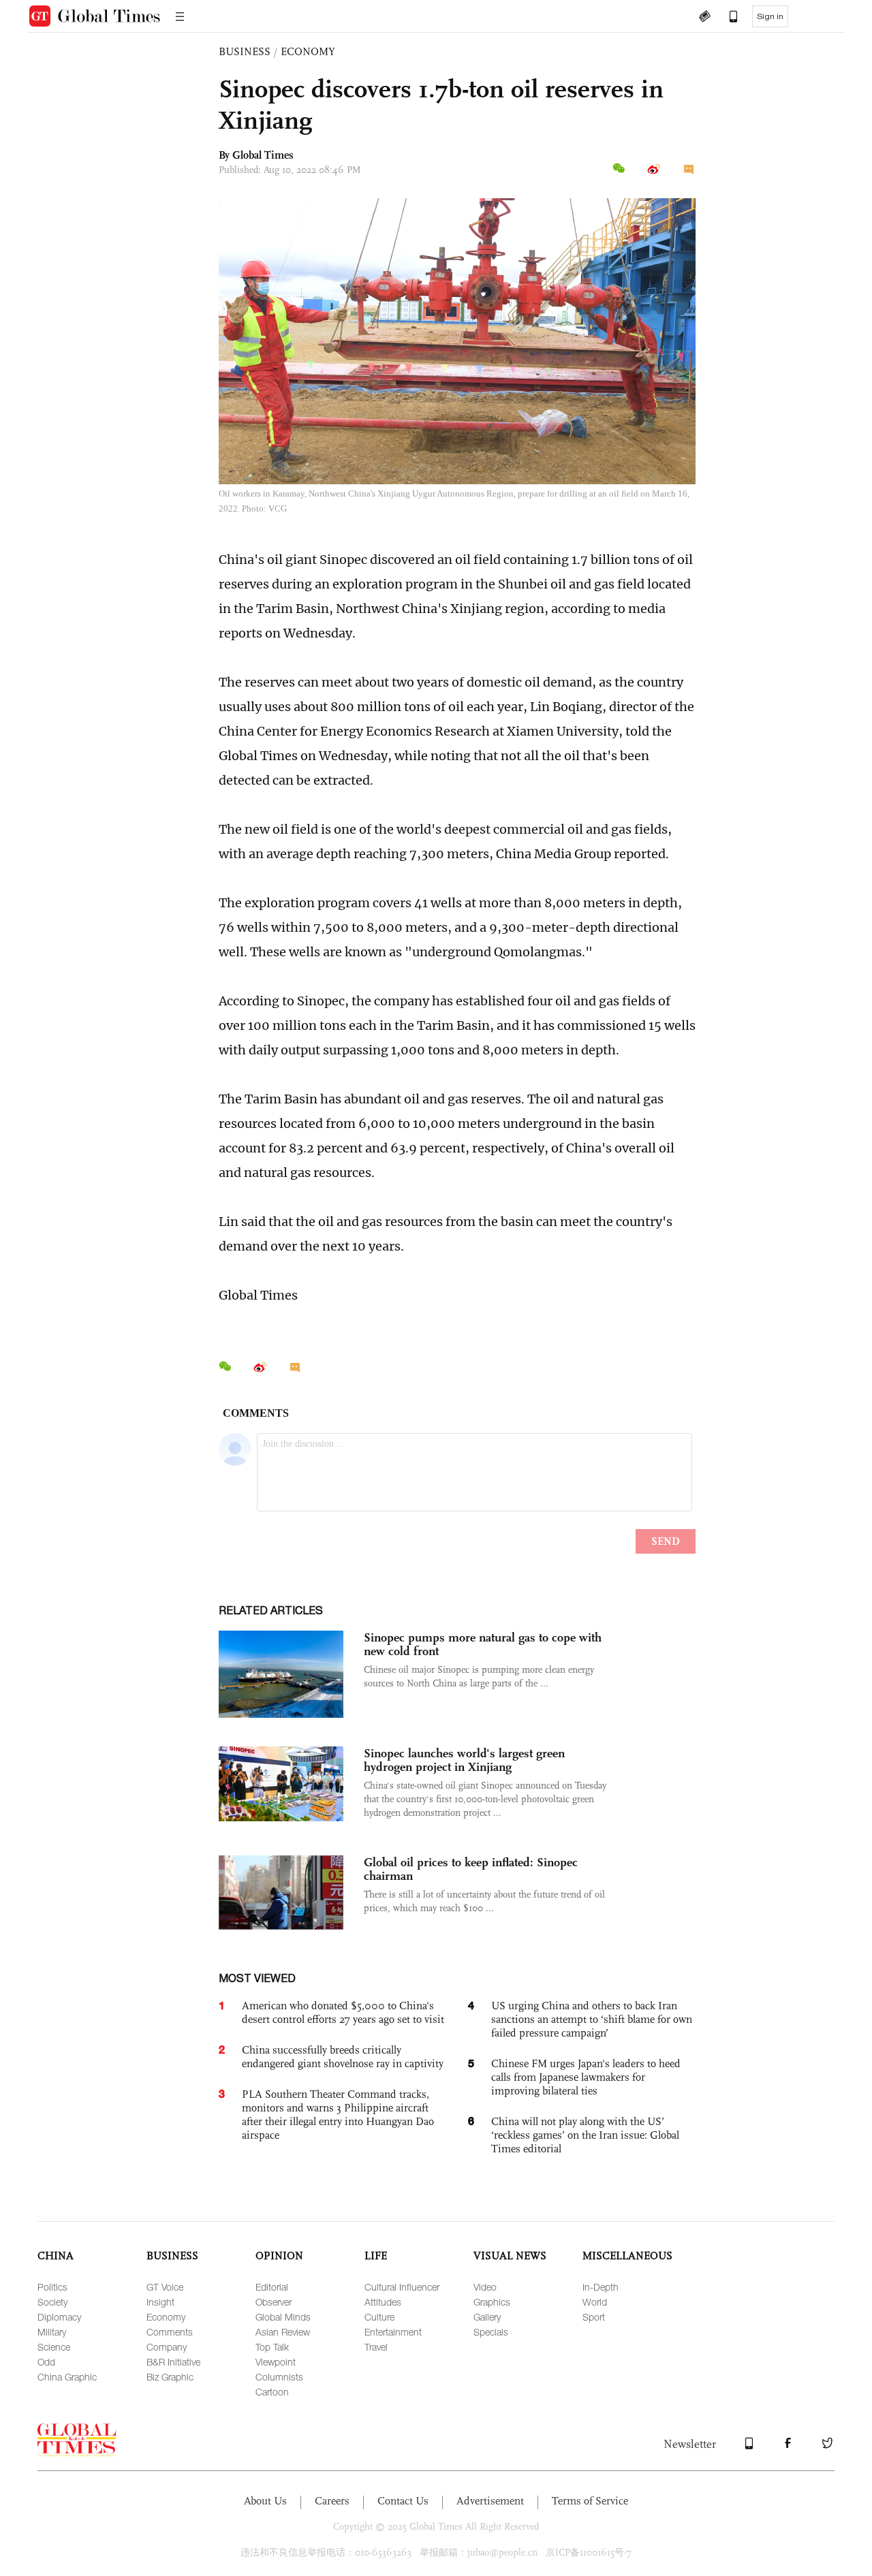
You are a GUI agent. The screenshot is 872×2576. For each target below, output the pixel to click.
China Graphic (67, 2377)
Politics (52, 2287)
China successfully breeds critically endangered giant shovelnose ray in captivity (343, 2057)
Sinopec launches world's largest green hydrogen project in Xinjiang (464, 1760)
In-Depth (601, 2287)
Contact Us (403, 2501)
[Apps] (727, 18)
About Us (265, 2501)
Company (167, 2347)
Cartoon (272, 2392)
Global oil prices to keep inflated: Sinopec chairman (471, 1869)
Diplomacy (59, 2317)
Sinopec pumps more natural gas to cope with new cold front (483, 1644)
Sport (594, 2317)
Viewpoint (276, 2362)
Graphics (492, 2302)
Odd (46, 2362)
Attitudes (383, 2302)
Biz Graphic (170, 2377)
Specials (491, 2332)
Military (52, 2332)
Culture (379, 2317)
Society (52, 2302)
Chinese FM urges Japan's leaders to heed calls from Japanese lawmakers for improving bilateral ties (586, 2077)
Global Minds (283, 2317)
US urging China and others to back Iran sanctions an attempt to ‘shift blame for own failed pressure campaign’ (592, 2019)
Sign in (770, 16)
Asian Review (283, 2332)
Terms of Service (590, 2501)
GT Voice (165, 2287)
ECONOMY (308, 51)
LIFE (376, 2256)
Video (485, 2287)
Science (54, 2347)
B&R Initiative (173, 2362)
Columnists (279, 2377)
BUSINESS (245, 51)
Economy (166, 2317)
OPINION (279, 2256)
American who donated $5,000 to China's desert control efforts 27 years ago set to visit (343, 2012)
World (595, 2302)
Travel (376, 2347)
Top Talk (272, 2347)
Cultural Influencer (402, 2287)
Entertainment (393, 2332)
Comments (170, 2332)
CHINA (56, 2256)
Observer (274, 2302)
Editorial (272, 2287)
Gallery (487, 2317)
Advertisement (490, 2501)
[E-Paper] (704, 18)
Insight (160, 2302)
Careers (332, 2501)
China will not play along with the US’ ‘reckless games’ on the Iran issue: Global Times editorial (585, 2135)
